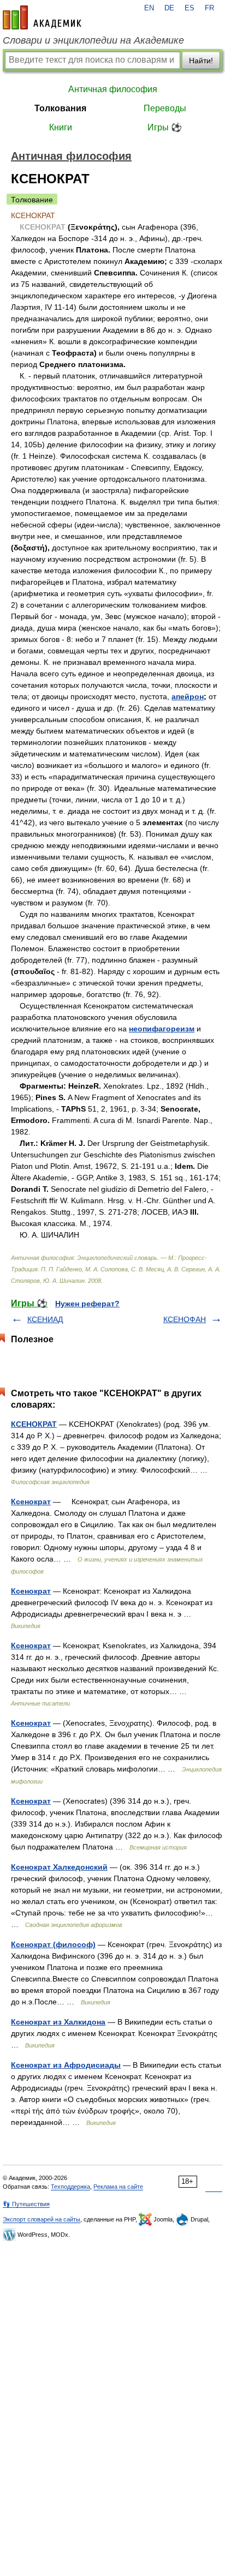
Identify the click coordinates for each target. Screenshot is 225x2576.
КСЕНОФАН (185, 1319)
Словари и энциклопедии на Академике (93, 40)
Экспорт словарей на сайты (42, 2219)
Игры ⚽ (165, 127)
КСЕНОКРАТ (34, 1424)
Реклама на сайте (118, 2187)
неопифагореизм (162, 1029)
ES (190, 8)
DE (169, 8)
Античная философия (113, 89)
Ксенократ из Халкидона (58, 2022)
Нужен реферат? (87, 1304)
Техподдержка (70, 2187)
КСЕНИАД (45, 1319)
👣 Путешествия (26, 2204)
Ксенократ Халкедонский (59, 1867)
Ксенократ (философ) (53, 1944)
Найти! (201, 61)
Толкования (60, 108)
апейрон (188, 696)
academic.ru (42, 17)
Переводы (165, 108)
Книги (61, 127)
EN (149, 8)
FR (209, 8)
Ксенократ (31, 1502)
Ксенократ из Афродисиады (66, 2065)
